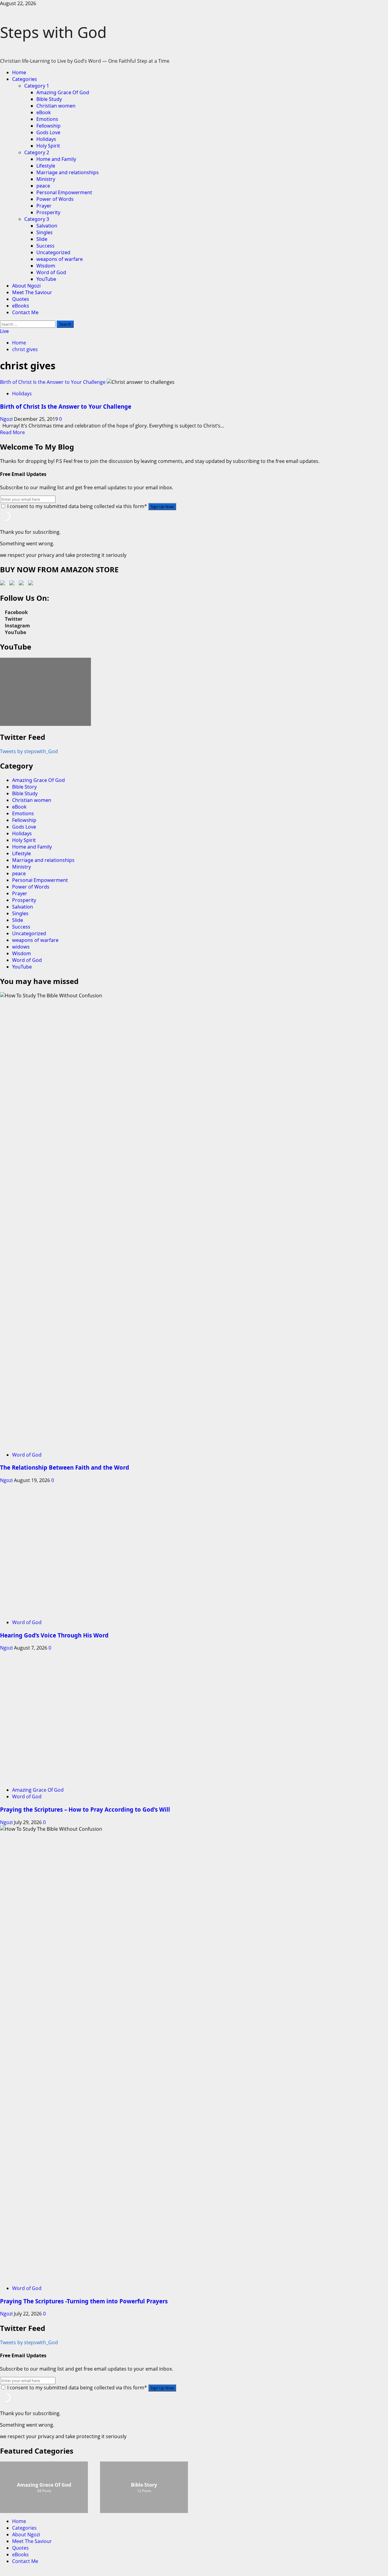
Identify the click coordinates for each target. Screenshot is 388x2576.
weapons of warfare (60, 259)
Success (45, 246)
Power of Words (55, 199)
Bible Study (49, 99)
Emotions (47, 119)
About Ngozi (26, 286)
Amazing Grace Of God (63, 92)
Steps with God (53, 32)
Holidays (46, 139)
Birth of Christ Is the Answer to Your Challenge (53, 382)
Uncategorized (53, 252)
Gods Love (48, 132)
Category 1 (37, 86)
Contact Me (25, 312)
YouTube (46, 279)
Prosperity (48, 212)
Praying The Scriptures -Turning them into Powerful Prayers (84, 2301)
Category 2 (37, 152)
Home (19, 72)
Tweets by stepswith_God (29, 751)
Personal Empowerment (64, 192)
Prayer (44, 206)
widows (21, 947)
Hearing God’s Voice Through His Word (54, 1635)
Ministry (46, 179)
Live (4, 331)
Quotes (21, 299)
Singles (45, 232)
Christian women (56, 106)
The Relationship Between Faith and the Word (65, 1467)
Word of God (51, 272)
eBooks (21, 306)
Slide (42, 239)
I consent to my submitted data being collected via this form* (77, 506)
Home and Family (56, 159)
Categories (25, 79)
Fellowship (48, 126)
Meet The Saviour (32, 292)
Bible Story (24, 787)
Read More (12, 432)
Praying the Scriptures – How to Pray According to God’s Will (85, 1809)
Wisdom (46, 266)
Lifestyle (46, 166)
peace (43, 186)
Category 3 (37, 219)
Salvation (47, 226)
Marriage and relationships (68, 172)
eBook (44, 112)
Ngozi (7, 419)
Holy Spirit (48, 146)
